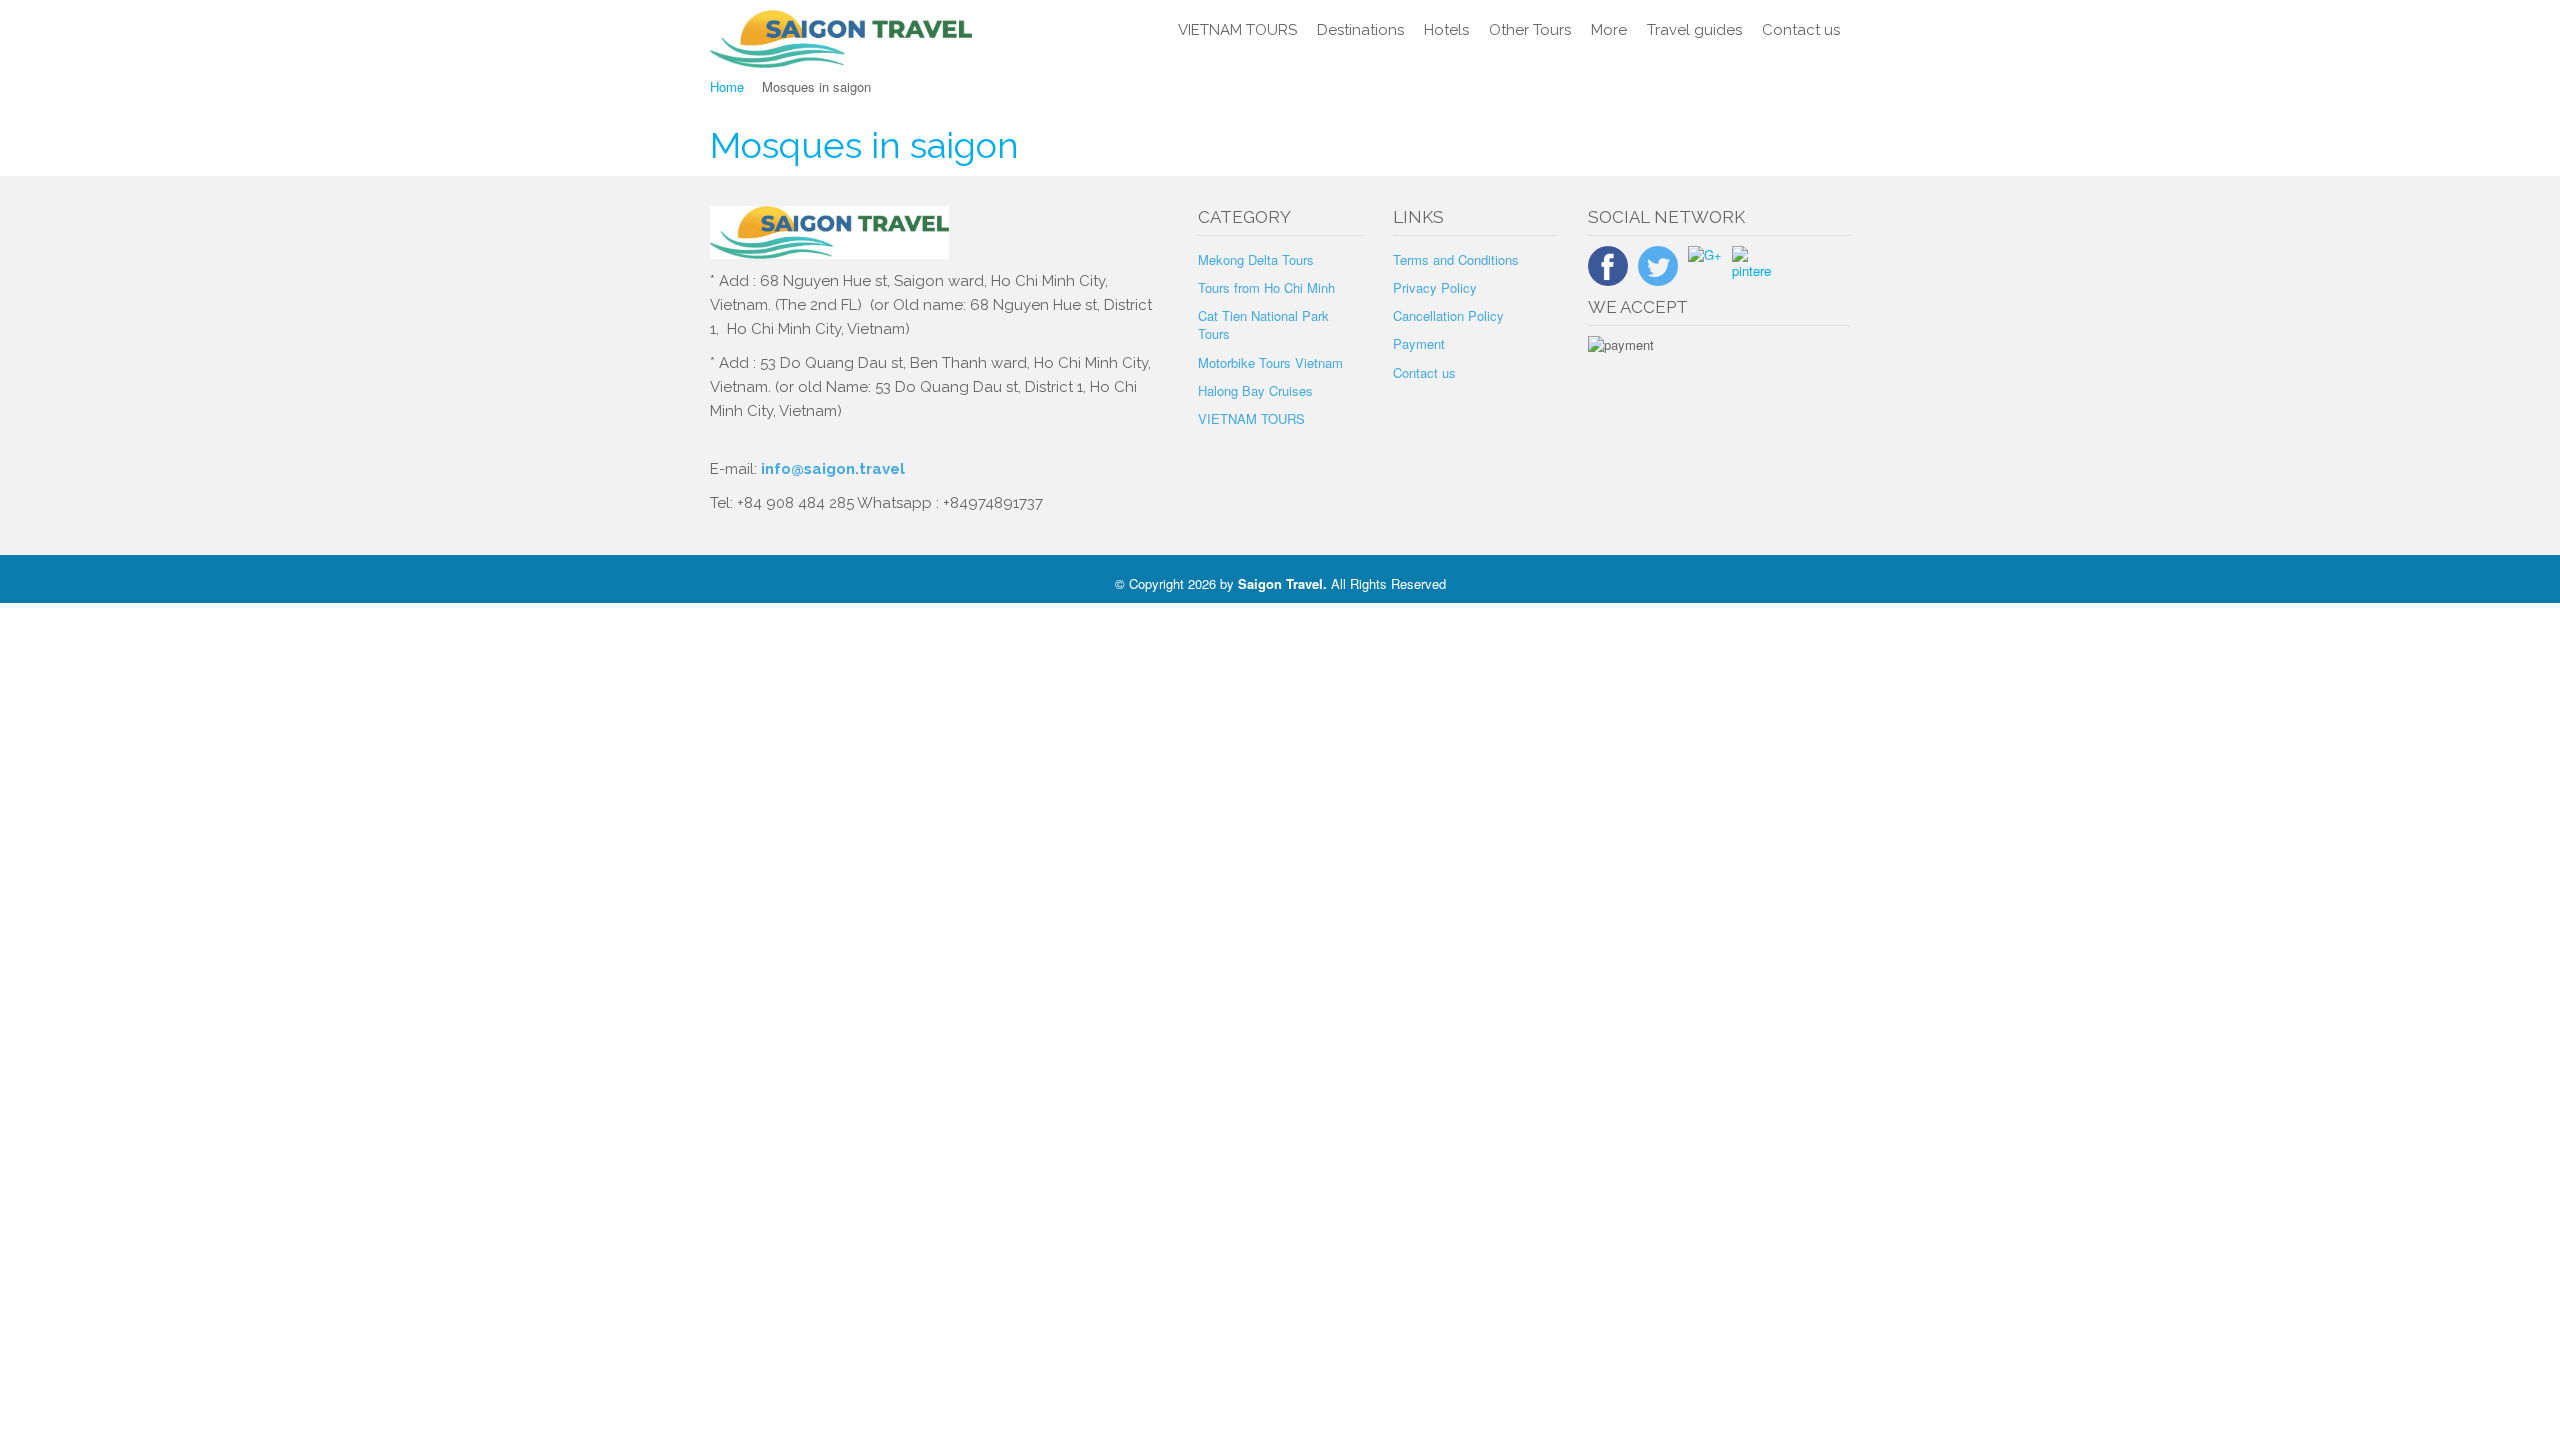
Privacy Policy (1435, 287)
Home (727, 86)
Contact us (1801, 30)
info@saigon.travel (831, 469)
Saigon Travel (1280, 583)
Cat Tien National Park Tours (1263, 324)
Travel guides (1694, 30)
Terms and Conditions (1456, 259)
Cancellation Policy (1448, 315)
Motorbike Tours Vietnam (1270, 362)
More (1609, 30)
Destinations (1360, 30)
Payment (1419, 343)
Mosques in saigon (864, 145)
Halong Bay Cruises (1255, 390)
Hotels (1446, 30)
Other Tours (1530, 30)
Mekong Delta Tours (1256, 259)
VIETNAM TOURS (1237, 30)
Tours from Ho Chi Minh (1266, 287)
